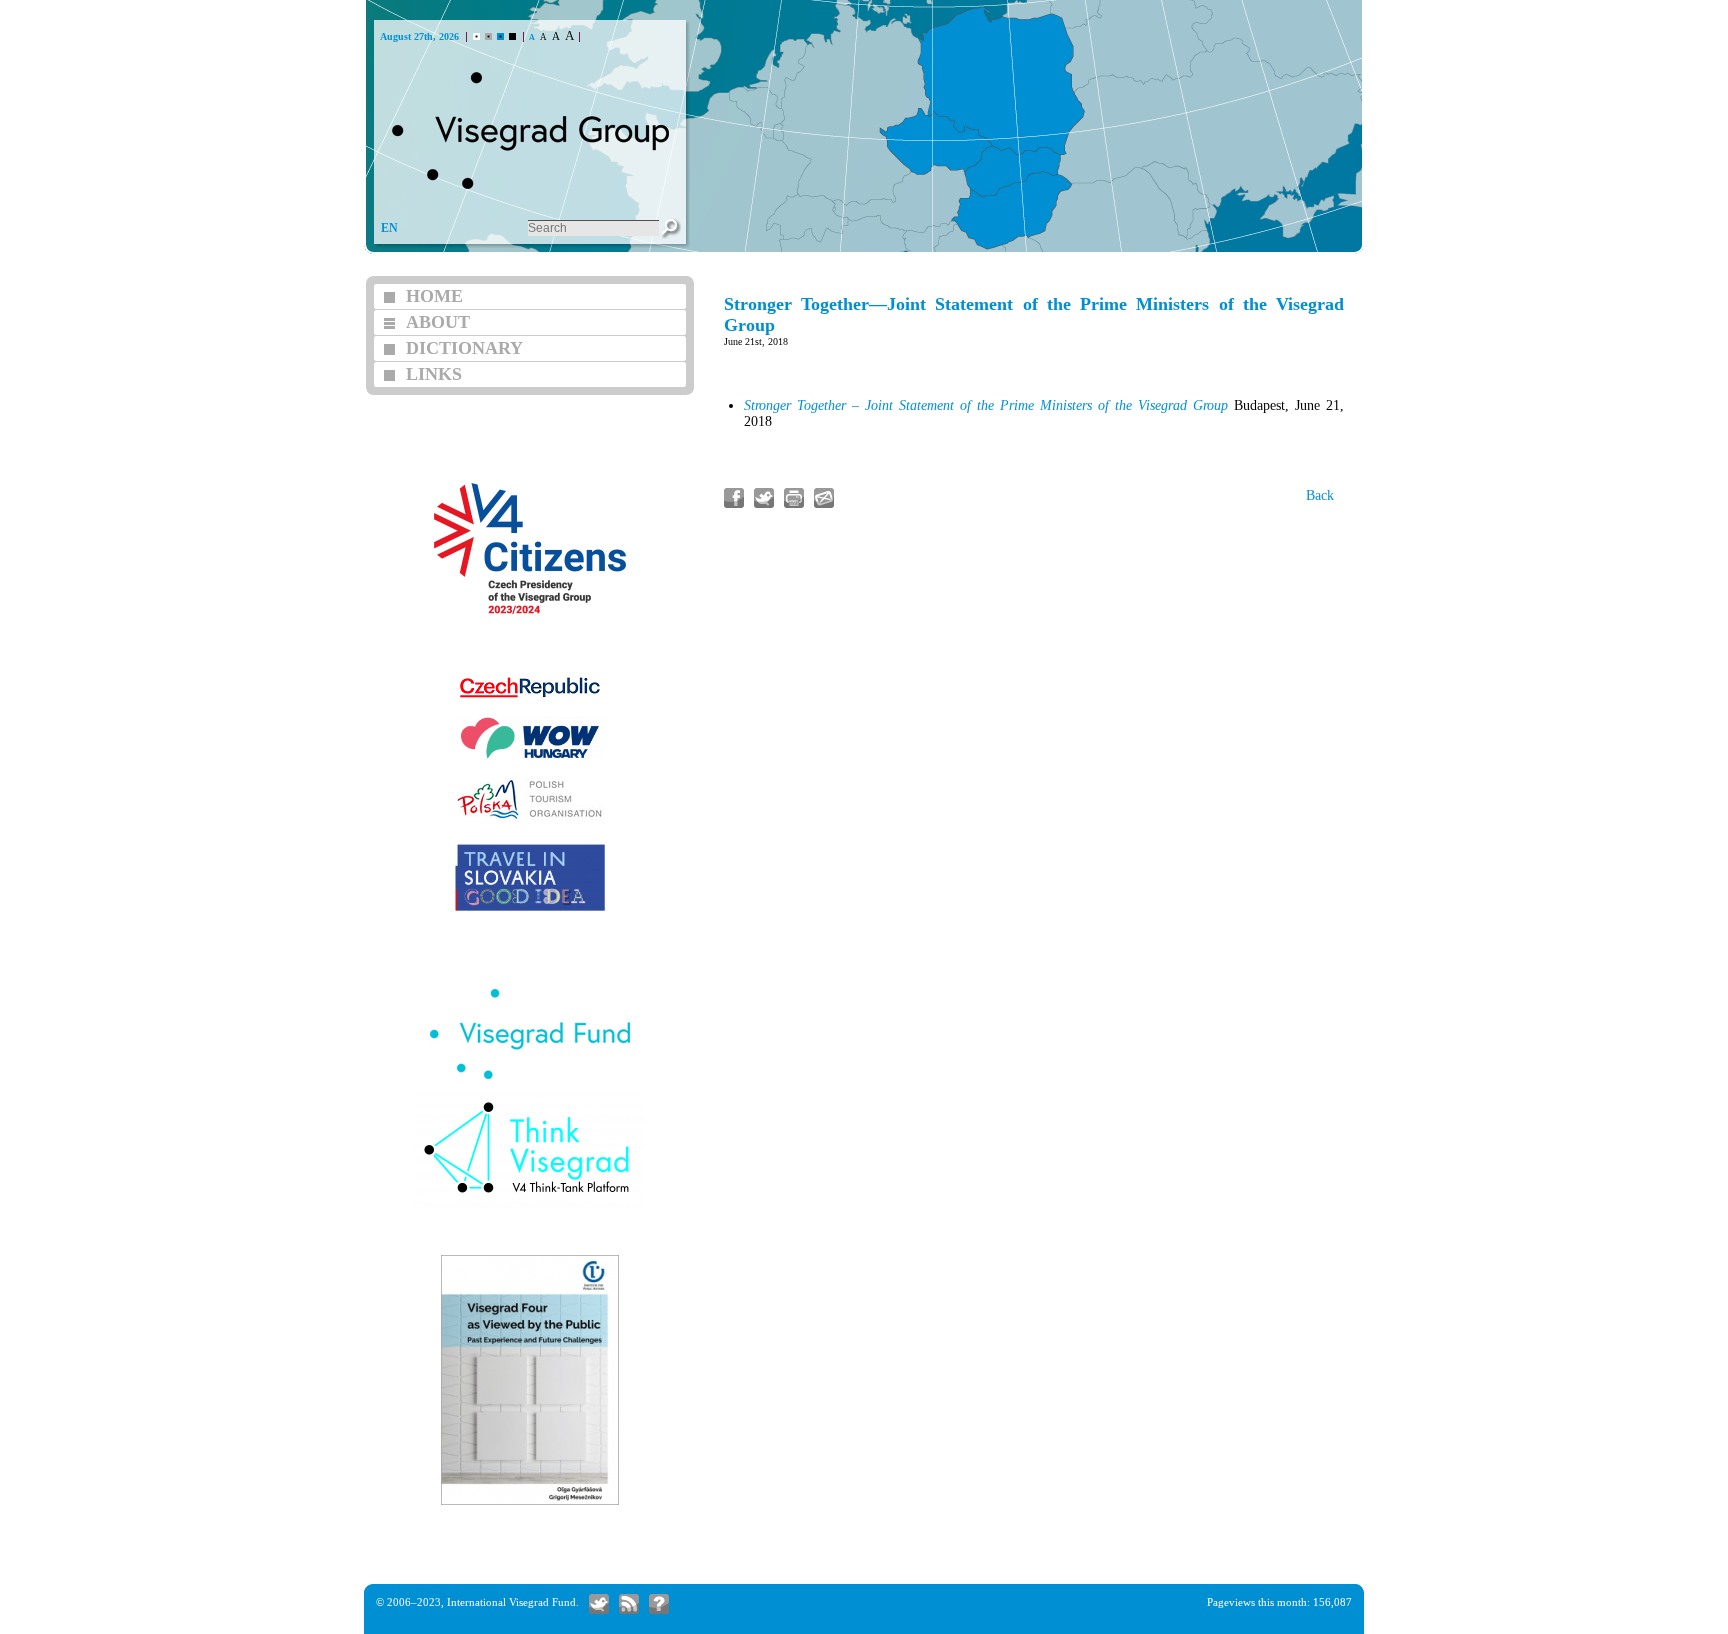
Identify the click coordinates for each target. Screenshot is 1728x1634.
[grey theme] (488, 36)
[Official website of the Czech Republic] (530, 698)
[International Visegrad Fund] (530, 1076)
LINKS (434, 374)
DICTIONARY (464, 348)
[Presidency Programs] (530, 641)
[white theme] (476, 36)
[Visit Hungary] (530, 758)
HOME (434, 296)
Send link (824, 498)
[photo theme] (500, 36)
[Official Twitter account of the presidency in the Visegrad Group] (599, 1604)
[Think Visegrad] (530, 1206)
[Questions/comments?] (659, 1604)
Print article (794, 498)
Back (1320, 495)
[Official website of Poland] (530, 819)
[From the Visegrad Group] (629, 1604)
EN (389, 228)
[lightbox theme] (512, 36)
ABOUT (438, 322)
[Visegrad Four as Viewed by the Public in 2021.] (530, 1502)
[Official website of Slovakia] (530, 908)
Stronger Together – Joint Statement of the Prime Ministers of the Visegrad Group (986, 405)
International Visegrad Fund (511, 1602)
